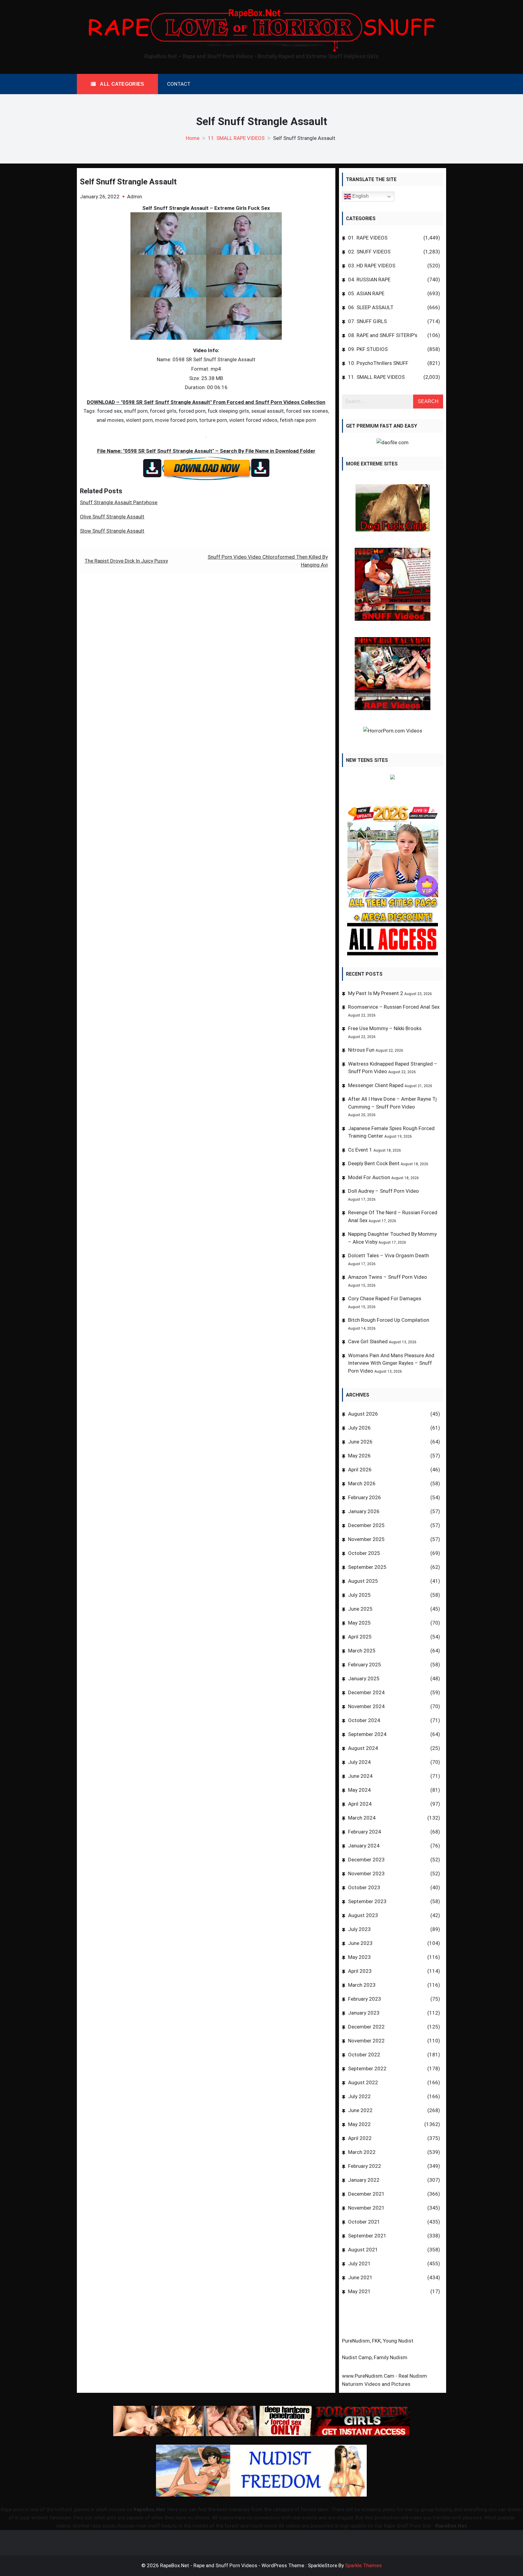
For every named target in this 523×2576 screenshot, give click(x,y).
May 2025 (359, 1623)
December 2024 (366, 1692)
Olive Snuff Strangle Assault (112, 517)
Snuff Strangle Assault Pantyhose (119, 502)
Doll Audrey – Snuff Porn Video (383, 1191)
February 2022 (365, 2166)
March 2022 (362, 2152)
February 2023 (365, 1999)
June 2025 (360, 1609)
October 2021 (364, 2222)
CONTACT (179, 84)
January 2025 (364, 1678)
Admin (135, 197)
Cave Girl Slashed (368, 1341)
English (360, 196)
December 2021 (366, 2194)
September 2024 (367, 1734)
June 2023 (360, 1943)
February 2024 (365, 1832)
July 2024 (359, 1762)
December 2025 (366, 1525)
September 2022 (367, 2068)
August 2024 (363, 1748)
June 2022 (360, 2110)
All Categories (122, 84)
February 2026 (365, 1497)
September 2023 (367, 1901)
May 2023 (359, 1957)
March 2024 (362, 1818)
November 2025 (366, 1539)
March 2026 (362, 1483)
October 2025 (364, 1553)
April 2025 (360, 1637)
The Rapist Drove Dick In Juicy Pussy (126, 561)
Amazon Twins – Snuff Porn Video (388, 1277)
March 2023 (362, 1985)
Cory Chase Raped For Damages (385, 1298)
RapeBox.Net (149, 2509)
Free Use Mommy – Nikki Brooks (385, 1028)
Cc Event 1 (360, 1150)
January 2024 (364, 1846)
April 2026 (360, 1470)
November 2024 (366, 1706)
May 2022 (359, 2124)
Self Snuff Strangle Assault (128, 182)
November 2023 (366, 1873)
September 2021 (367, 2236)
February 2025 (365, 1665)
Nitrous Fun (361, 1050)
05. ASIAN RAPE (366, 293)
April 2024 (360, 1804)
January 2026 (364, 1511)
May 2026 (359, 1456)
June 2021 (360, 2277)
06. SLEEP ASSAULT (371, 307)
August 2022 (363, 2082)
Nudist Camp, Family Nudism (375, 2357)
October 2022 (364, 2055)
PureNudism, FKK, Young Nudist (378, 2341)
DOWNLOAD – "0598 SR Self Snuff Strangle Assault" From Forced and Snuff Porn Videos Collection (206, 402)
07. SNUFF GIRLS (367, 321)
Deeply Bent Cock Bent (374, 1163)
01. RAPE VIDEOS (368, 238)
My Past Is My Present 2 (376, 993)
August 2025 (363, 1581)
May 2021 (359, 2291)
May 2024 (359, 1790)
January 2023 (364, 2013)
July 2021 (359, 2264)
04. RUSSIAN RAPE (369, 279)
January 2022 (364, 2180)
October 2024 (364, 1720)
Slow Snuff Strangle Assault (112, 531)
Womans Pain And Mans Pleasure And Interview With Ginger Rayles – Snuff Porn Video (391, 1363)
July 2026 (359, 1428)
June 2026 (360, 1442)
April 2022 (360, 2138)
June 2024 (360, 1776)
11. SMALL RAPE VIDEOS (376, 377)
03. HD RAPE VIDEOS (372, 266)
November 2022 (366, 2041)
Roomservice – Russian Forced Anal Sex (394, 1007)
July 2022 (359, 2096)
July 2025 (359, 1595)
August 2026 (363, 1414)
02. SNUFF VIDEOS (369, 252)
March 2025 (362, 1651)
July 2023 (359, 1929)
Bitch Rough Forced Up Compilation (389, 1320)
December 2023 (366, 1860)
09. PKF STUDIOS (368, 349)
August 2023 (363, 1915)
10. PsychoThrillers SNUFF (378, 363)
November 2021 (366, 2208)
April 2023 (360, 1971)
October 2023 (364, 1887)
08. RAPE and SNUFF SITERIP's (383, 335)
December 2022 (366, 2027)
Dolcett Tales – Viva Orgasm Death (388, 1255)
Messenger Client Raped (376, 1085)
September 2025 (367, 1567)
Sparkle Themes (363, 2565)
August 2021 (363, 2250)
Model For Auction (369, 1177)
